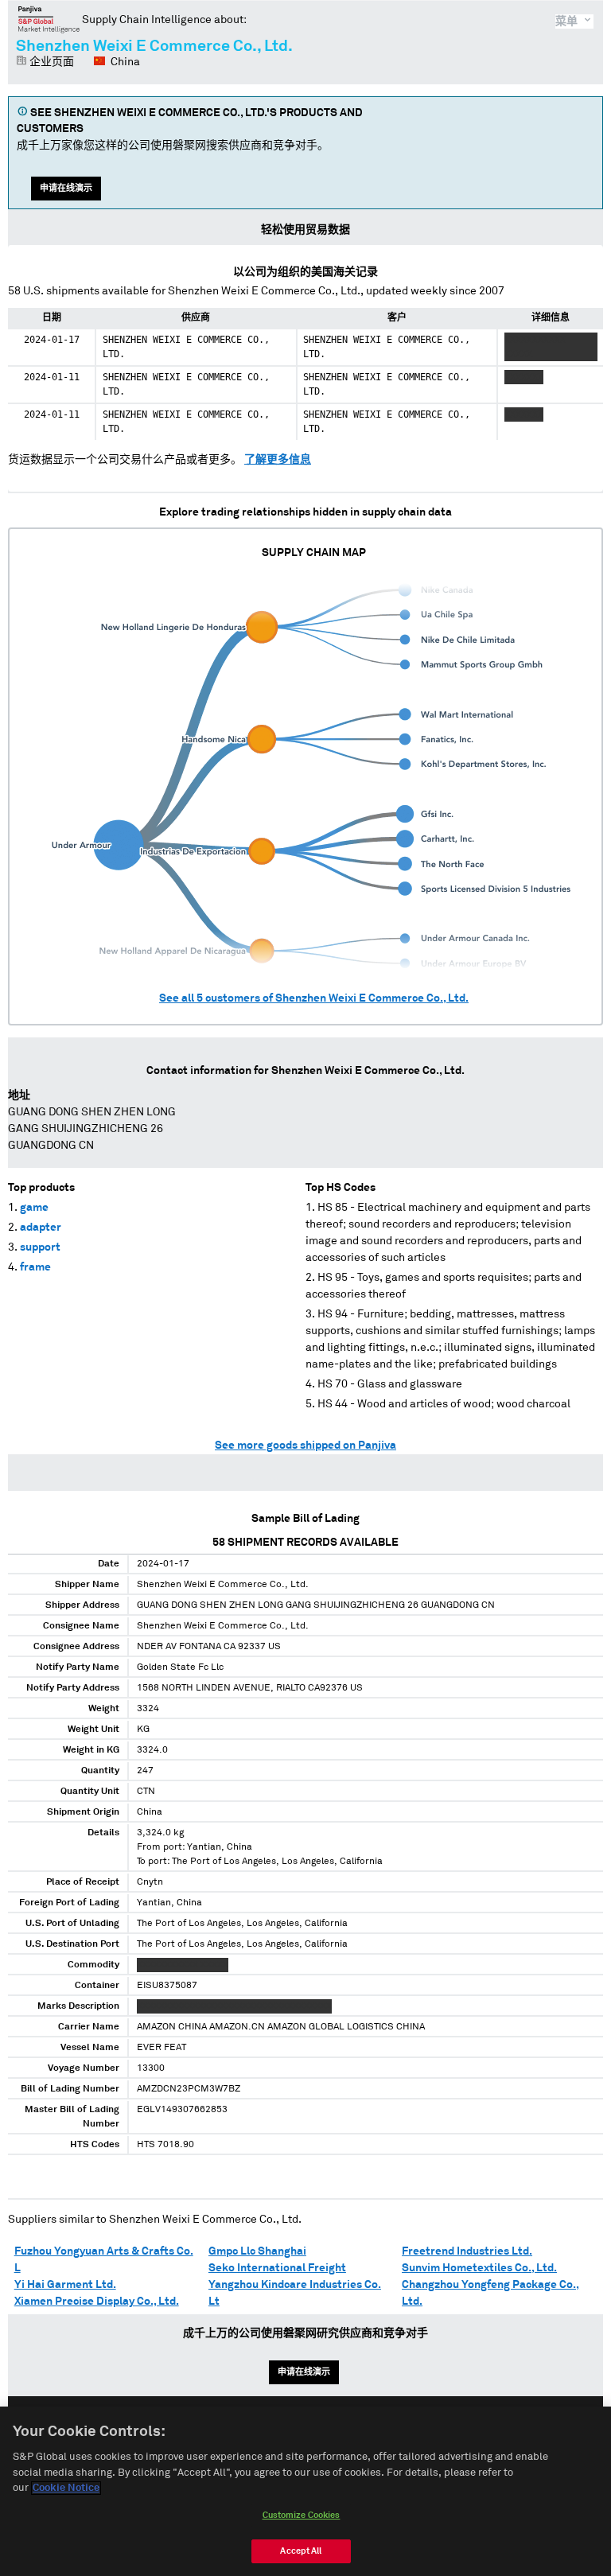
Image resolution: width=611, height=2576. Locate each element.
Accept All (301, 2551)
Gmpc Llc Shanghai (257, 2251)
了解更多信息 (278, 460)
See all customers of (314, 998)
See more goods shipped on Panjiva (305, 1446)
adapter (41, 1228)
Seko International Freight (277, 2268)
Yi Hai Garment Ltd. (65, 2285)
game (34, 1208)
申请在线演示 (66, 188)
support (40, 1247)
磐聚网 (49, 19)
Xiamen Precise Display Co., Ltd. (97, 2302)
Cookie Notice (66, 2488)
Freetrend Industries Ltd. (467, 2251)
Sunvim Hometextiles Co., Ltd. (479, 2268)
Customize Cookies (302, 2515)
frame (35, 1267)
